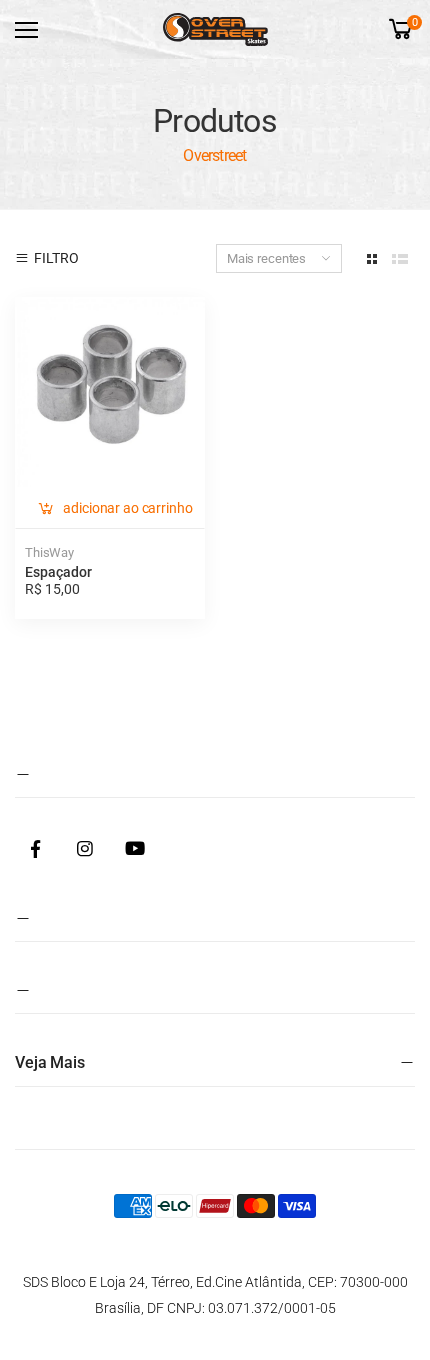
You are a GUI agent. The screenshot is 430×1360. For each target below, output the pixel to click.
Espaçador (58, 572)
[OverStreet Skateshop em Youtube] (135, 850)
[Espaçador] (110, 392)
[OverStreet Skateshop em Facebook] (35, 850)
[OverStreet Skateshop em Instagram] (85, 850)
